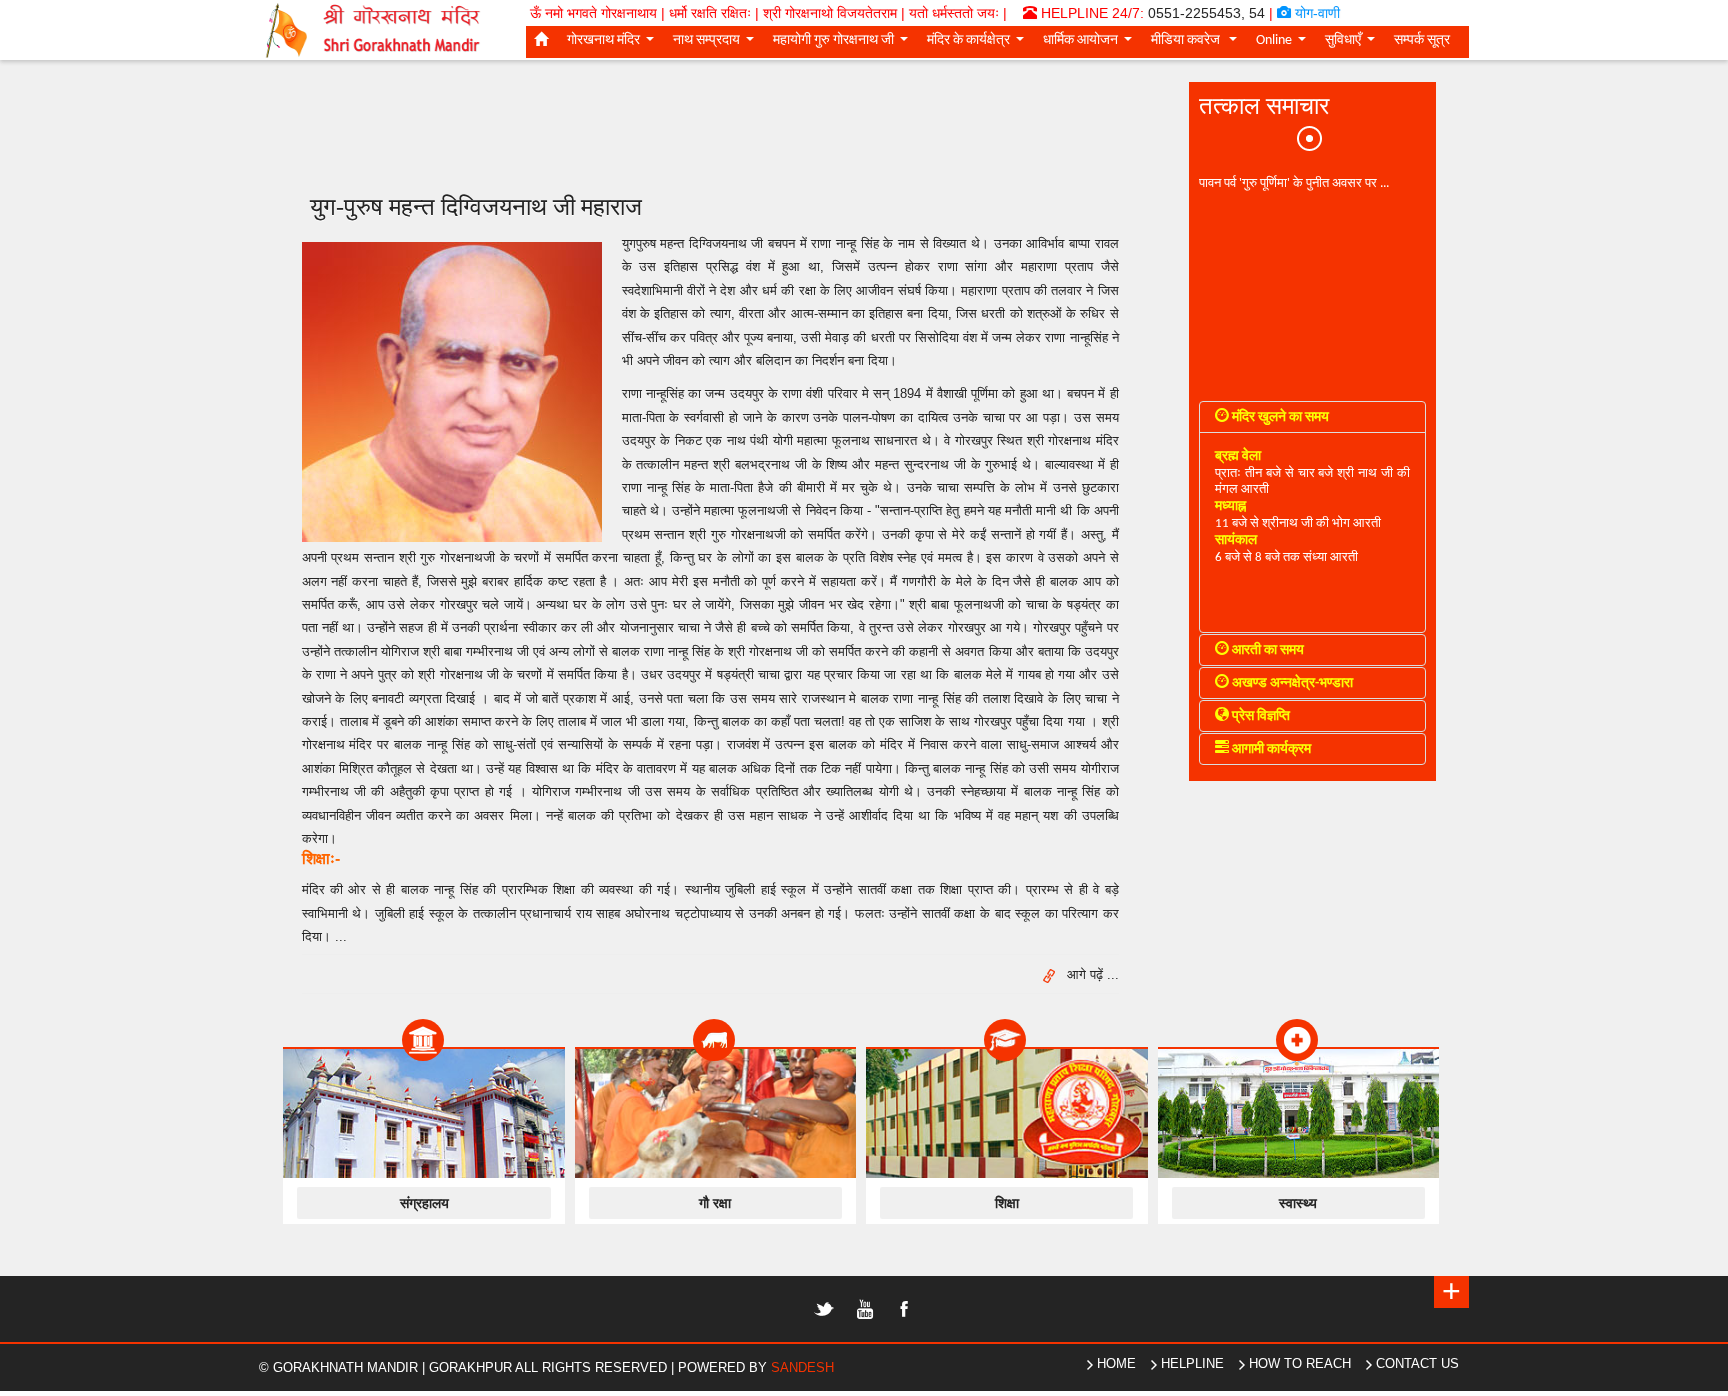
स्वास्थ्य (1298, 1203)
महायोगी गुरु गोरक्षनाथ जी (844, 44)
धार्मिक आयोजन (1091, 44)
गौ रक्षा (715, 1203)
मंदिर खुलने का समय (1279, 417)
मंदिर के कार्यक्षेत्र (979, 44)
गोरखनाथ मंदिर (614, 44)
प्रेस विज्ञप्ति (1259, 716)
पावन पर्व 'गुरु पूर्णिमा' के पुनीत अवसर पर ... (1294, 182)
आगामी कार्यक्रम (1270, 749)
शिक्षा (1007, 1203)
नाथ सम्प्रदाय (717, 44)
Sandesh (802, 1367)
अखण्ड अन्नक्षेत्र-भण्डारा (1291, 683)
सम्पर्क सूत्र (1422, 40)
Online (1285, 44)
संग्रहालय (424, 1203)
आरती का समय (1266, 650)
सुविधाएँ (1354, 44)
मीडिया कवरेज (1198, 44)
